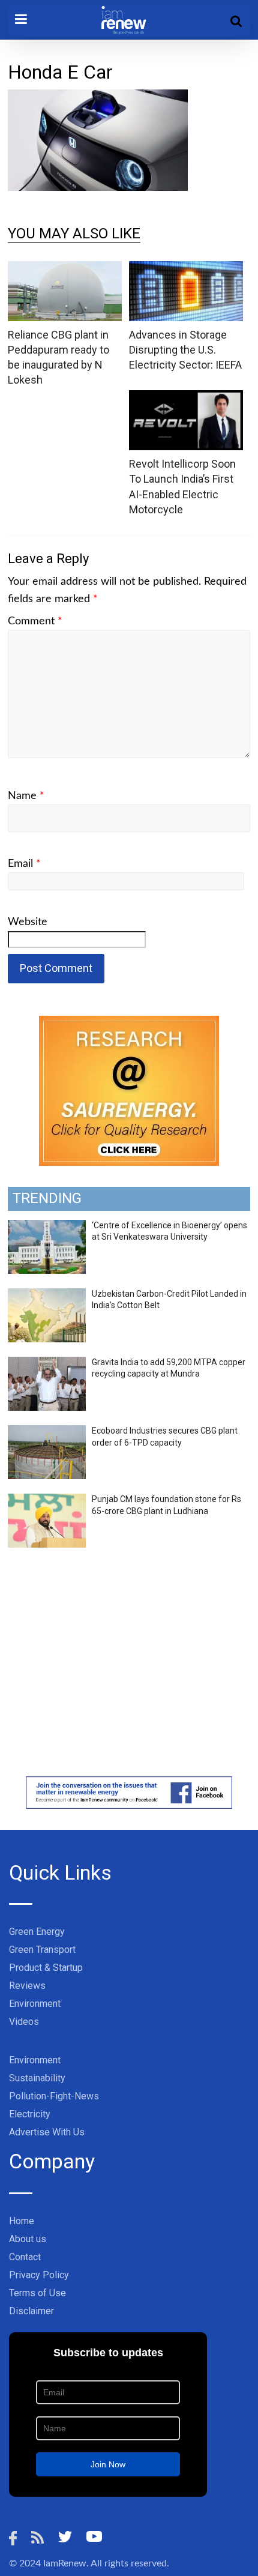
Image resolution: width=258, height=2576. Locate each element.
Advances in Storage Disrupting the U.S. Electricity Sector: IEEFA (185, 350)
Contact (25, 2257)
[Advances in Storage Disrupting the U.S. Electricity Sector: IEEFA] (186, 269)
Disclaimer (31, 2311)
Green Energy (37, 1932)
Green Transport (42, 1950)
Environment (35, 2004)
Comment (35, 621)
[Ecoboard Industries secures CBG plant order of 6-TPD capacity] (47, 1432)
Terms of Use (37, 2293)
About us (28, 2239)
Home (22, 2221)
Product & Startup (46, 1968)
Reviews (27, 1986)
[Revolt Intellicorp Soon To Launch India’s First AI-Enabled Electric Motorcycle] (186, 398)
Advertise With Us (47, 2132)
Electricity (30, 2114)
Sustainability (37, 2078)
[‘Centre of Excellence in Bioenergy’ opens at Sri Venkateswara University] (47, 1226)
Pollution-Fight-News (54, 2096)
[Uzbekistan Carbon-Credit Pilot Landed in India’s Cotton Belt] (47, 1295)
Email (24, 864)
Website (28, 922)
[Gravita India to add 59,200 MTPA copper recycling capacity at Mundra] (47, 1363)
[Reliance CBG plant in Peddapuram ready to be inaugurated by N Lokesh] (65, 269)
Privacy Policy (39, 2275)
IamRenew (65, 2563)
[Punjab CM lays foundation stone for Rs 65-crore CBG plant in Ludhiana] (47, 1500)
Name (26, 796)
